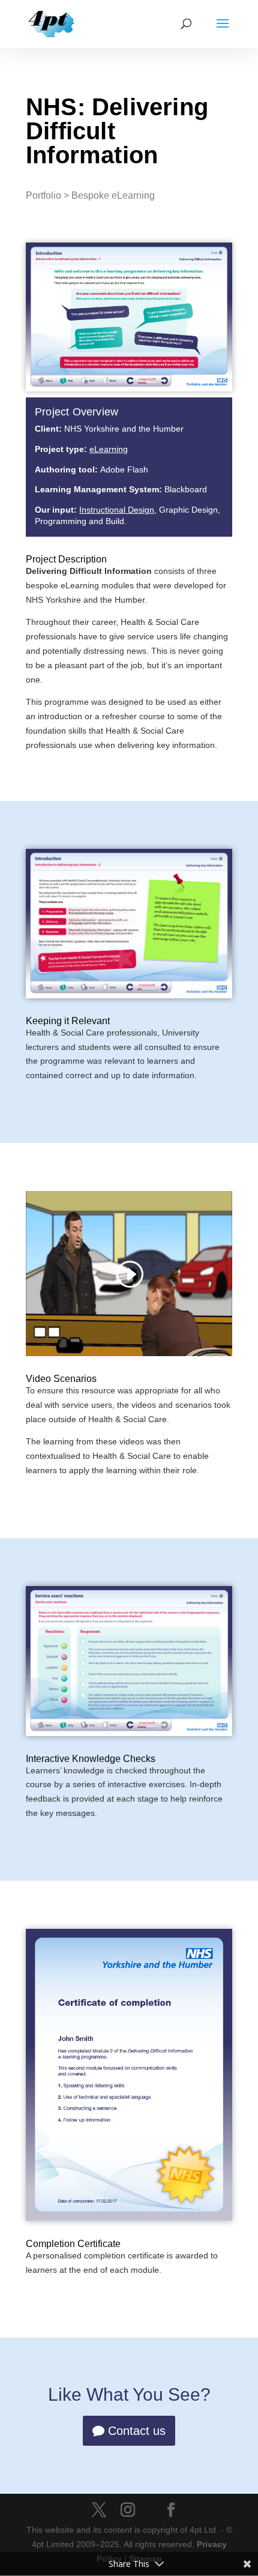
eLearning (109, 449)
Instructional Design (117, 510)
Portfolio (43, 195)
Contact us (137, 2431)
